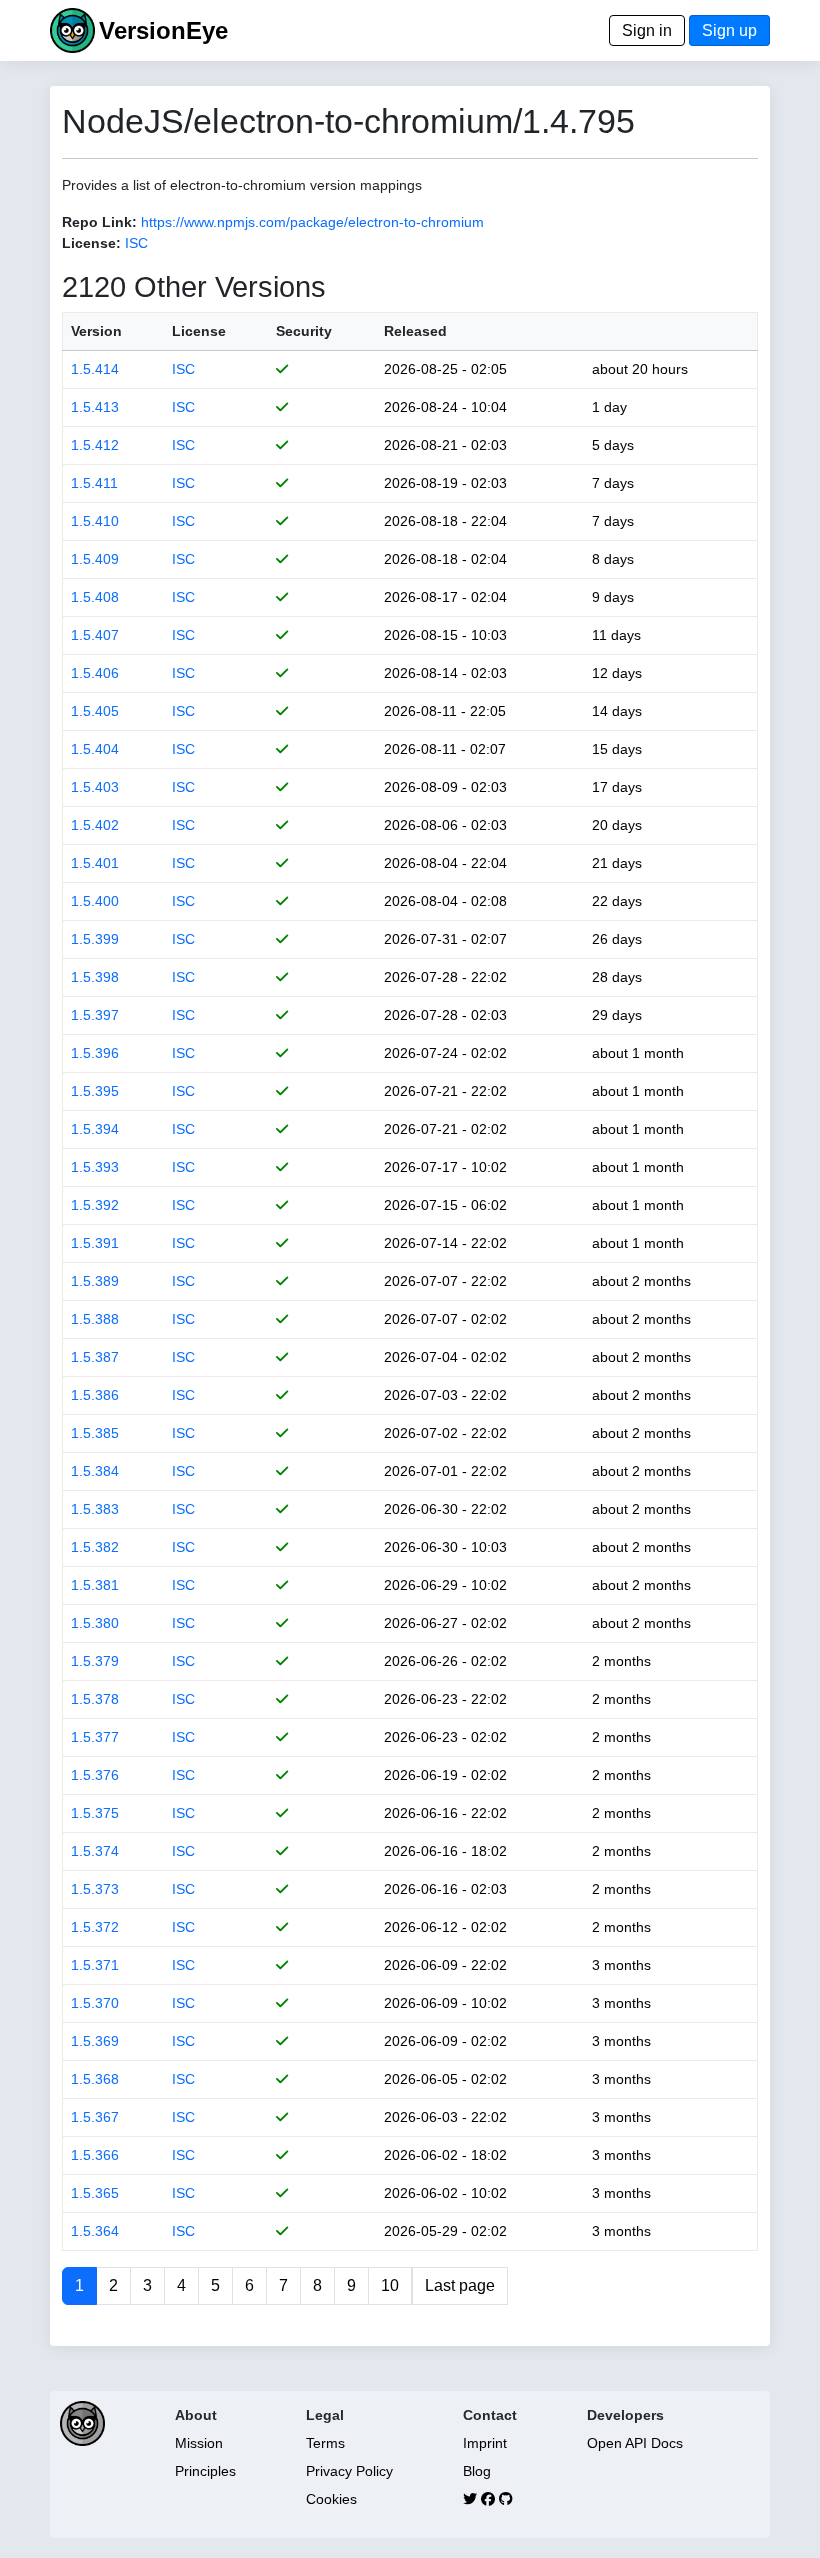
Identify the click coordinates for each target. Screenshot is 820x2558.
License (199, 331)
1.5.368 (95, 2079)
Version (96, 331)
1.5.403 (95, 787)
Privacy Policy (349, 2471)
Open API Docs (635, 2443)
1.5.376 (95, 1775)
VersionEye (163, 30)
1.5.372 (95, 1927)
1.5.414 (95, 369)
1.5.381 (95, 1585)
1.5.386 (95, 1395)
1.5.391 (95, 1243)
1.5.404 (95, 749)
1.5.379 (95, 1661)
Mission (199, 2443)
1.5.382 (95, 1547)
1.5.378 (95, 1699)
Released (415, 331)
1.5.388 (95, 1319)
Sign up (729, 30)
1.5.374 (95, 1851)
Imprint (485, 2443)
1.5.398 (95, 977)
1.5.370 (95, 2003)
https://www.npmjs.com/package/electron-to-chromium (312, 222)
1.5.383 (95, 1509)
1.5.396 (95, 1053)
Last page (460, 2285)
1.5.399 (95, 939)
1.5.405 (95, 711)
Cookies (331, 2499)
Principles (205, 2471)
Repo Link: (99, 222)
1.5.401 (95, 863)
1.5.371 (95, 1965)
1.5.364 (95, 2231)
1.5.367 (95, 2117)
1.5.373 (95, 1889)
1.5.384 (95, 1471)
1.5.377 (95, 1737)
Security (304, 331)
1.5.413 (95, 407)
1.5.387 (95, 1357)
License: (91, 243)
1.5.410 (95, 521)
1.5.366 (95, 2155)
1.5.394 (95, 1129)
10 (390, 2285)
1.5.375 (95, 1813)
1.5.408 (95, 597)
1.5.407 (95, 635)
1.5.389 (95, 1281)
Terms (325, 2443)
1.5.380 (95, 1623)
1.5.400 (95, 901)
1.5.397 (95, 1015)
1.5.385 (95, 1433)
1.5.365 (95, 2193)
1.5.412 (95, 445)
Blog (477, 2471)
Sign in (647, 30)
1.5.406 (95, 673)
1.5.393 (95, 1167)
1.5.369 (95, 2041)
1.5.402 (95, 825)
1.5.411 (94, 483)
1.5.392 (95, 1205)
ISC (136, 243)
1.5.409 (95, 559)
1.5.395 (95, 1091)
